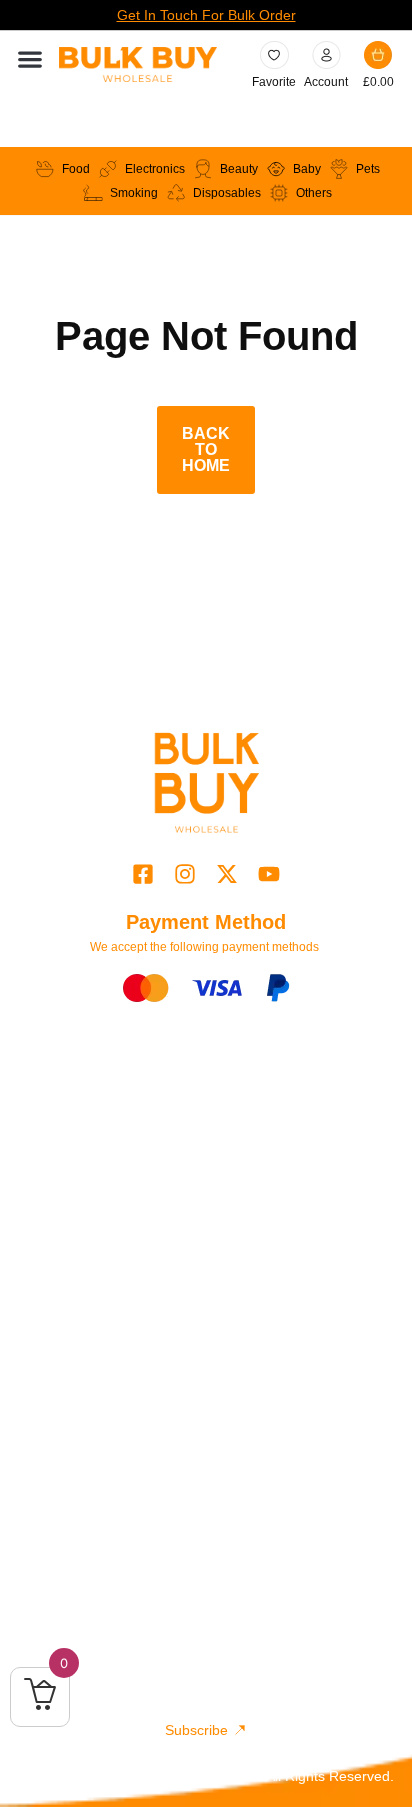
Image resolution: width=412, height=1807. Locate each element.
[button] (29, 59)
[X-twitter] (227, 874)
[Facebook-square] (142, 874)
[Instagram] (184, 874)
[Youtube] (269, 874)
